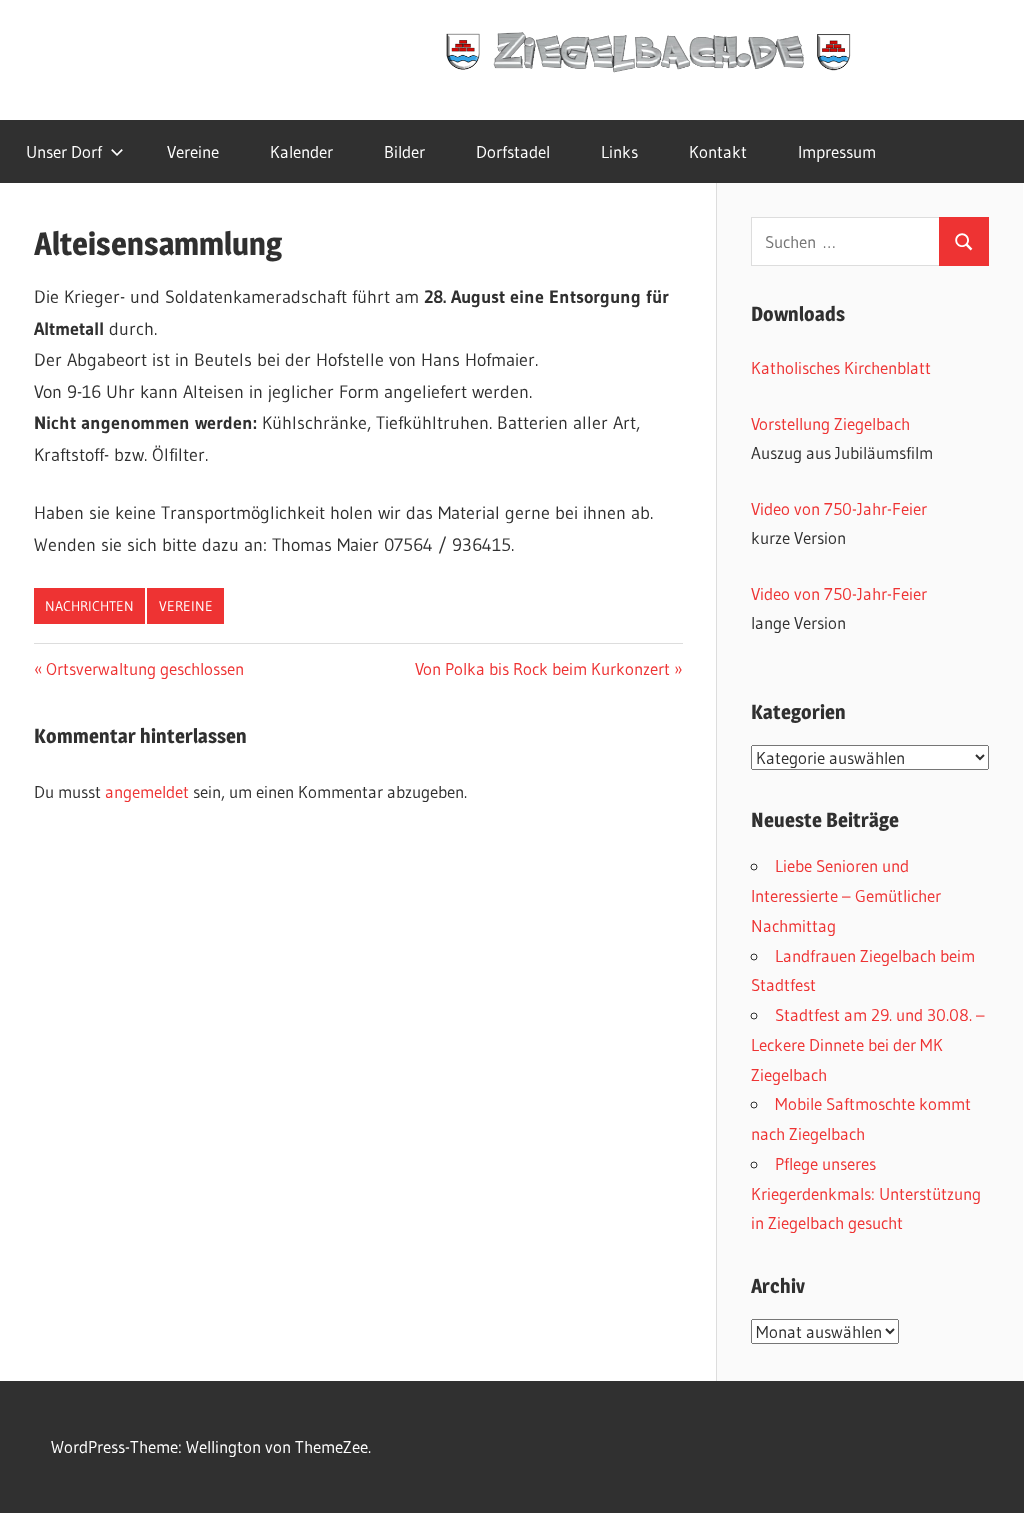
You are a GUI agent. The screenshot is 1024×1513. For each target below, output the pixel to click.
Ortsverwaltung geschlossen (144, 668)
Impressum (837, 151)
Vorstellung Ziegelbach (830, 423)
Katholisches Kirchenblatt (841, 367)
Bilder (404, 151)
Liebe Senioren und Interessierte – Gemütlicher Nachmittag (846, 895)
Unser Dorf (64, 151)
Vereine (193, 151)
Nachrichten (89, 606)
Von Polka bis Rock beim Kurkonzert (542, 668)
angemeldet (147, 791)
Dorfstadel (513, 151)
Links (619, 151)
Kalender (301, 151)
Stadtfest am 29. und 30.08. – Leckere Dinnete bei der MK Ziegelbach (868, 1044)
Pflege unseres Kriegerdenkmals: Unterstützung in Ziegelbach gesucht (866, 1193)
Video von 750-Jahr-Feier (839, 508)
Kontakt (718, 151)
